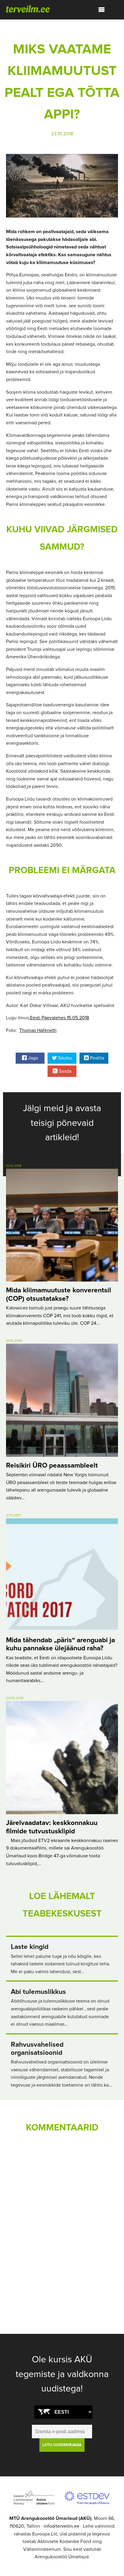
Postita (96, 1058)
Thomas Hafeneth (38, 1030)
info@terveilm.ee (62, 2526)
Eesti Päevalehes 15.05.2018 (59, 1018)
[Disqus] (62, 2220)
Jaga (32, 1058)
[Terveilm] (28, 8)
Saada (64, 1071)
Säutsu (65, 1058)
